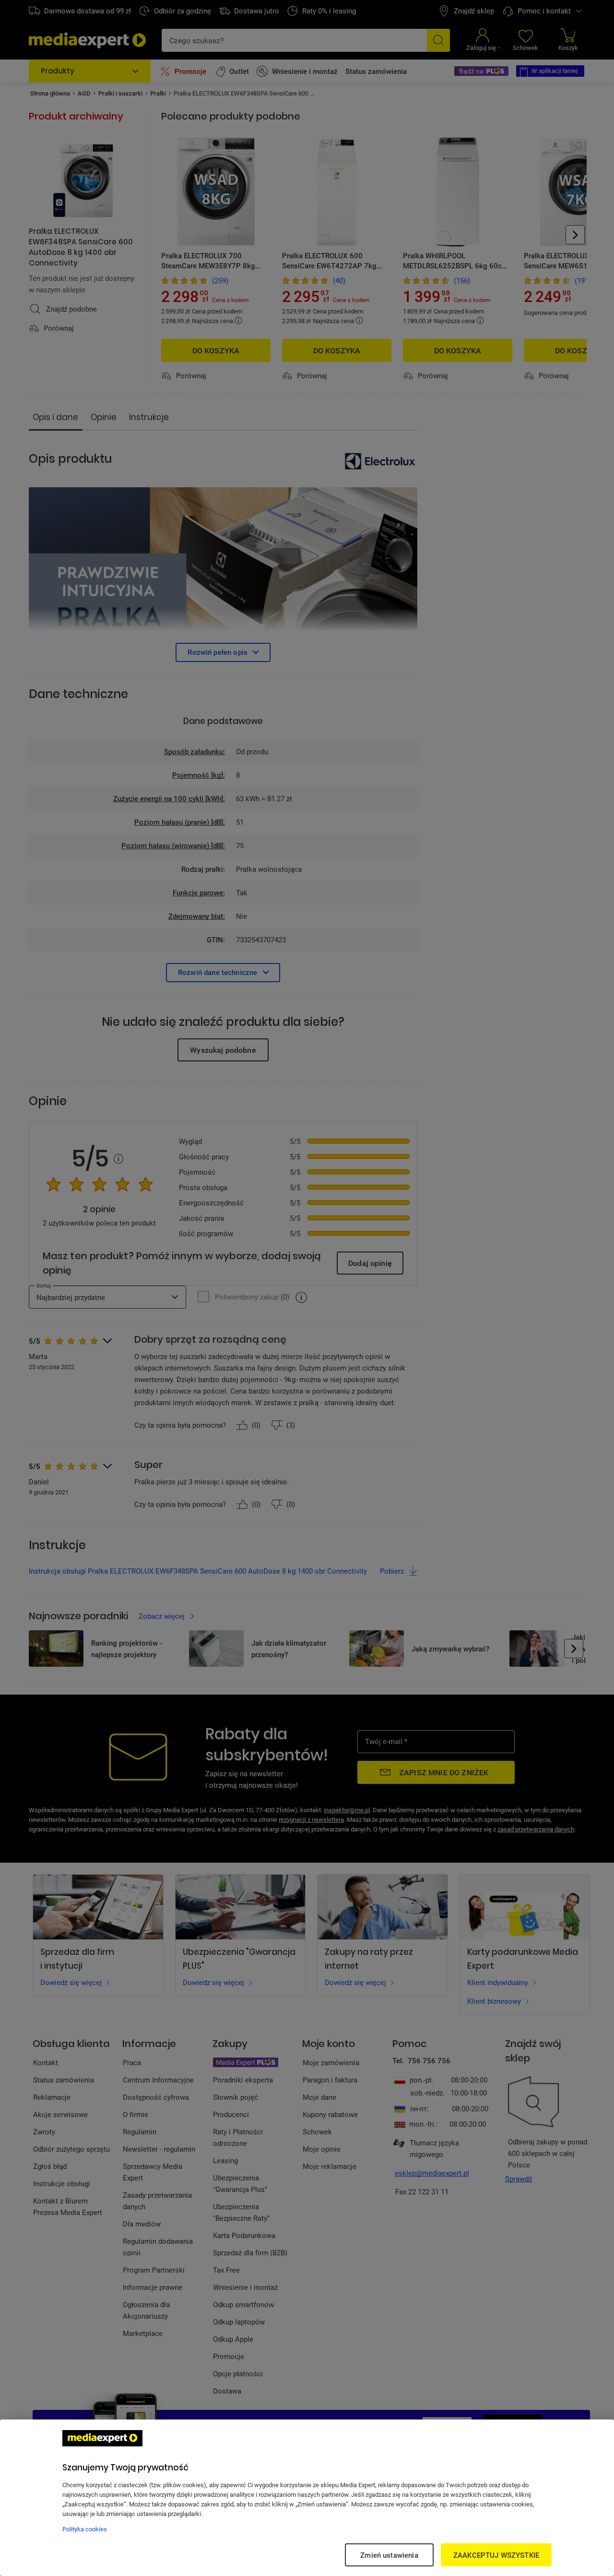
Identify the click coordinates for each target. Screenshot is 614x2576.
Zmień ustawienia (389, 2555)
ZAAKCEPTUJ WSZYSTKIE (496, 2555)
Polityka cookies (85, 2529)
